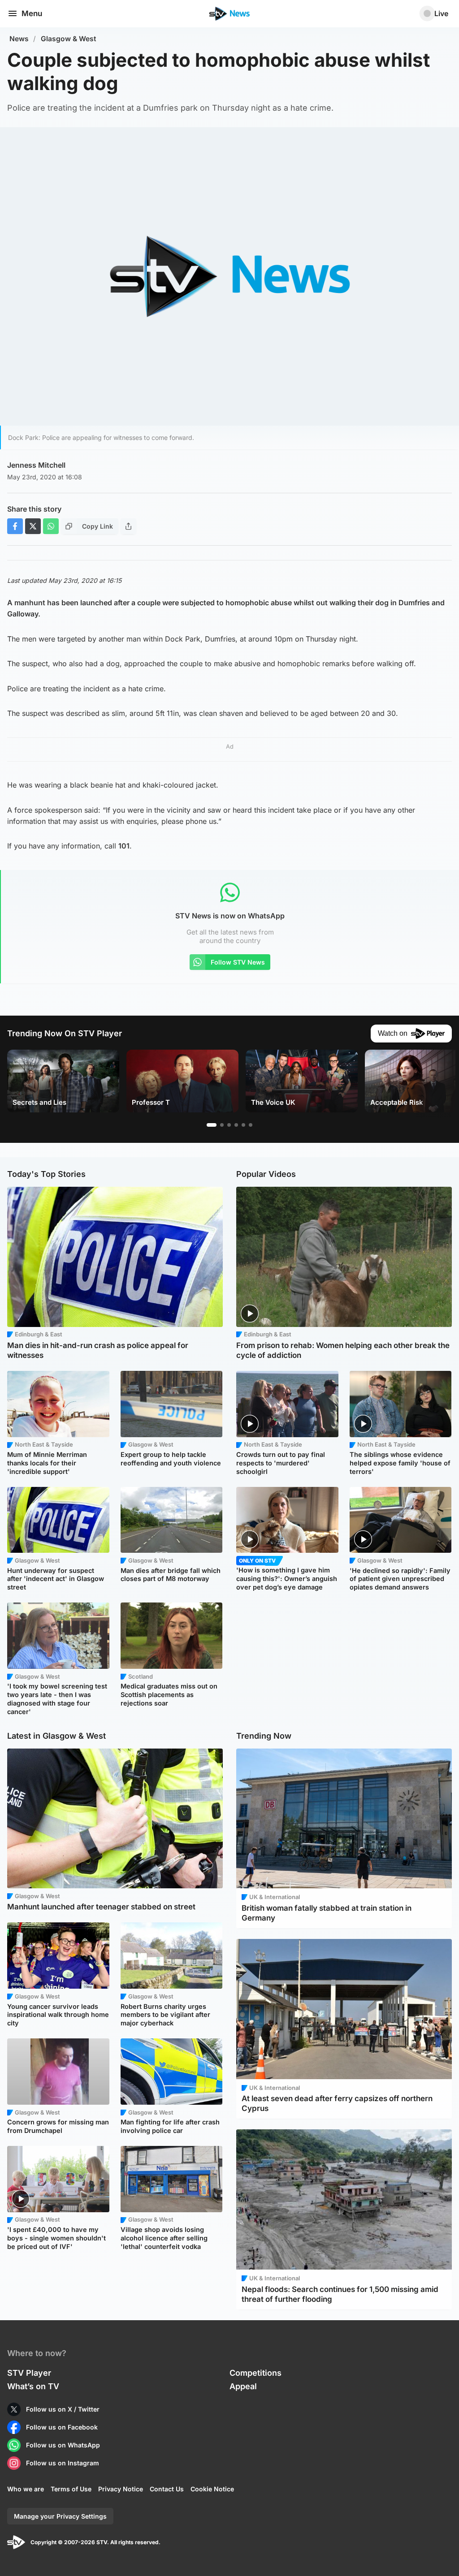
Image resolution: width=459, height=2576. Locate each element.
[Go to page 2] (222, 1125)
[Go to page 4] (236, 1125)
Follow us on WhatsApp (63, 2445)
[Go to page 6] (251, 1125)
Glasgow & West (69, 39)
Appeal (243, 2386)
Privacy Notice (121, 2489)
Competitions (255, 2373)
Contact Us (167, 2489)
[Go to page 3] (229, 1125)
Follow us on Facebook (62, 2427)
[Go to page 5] (243, 1125)
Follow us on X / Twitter (63, 2409)
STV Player (29, 2373)
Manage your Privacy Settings (60, 2516)
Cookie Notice (212, 2489)
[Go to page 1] (212, 1125)
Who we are (26, 2489)
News (19, 39)
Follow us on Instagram (63, 2463)
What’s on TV (33, 2386)
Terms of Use (71, 2489)
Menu (32, 13)
